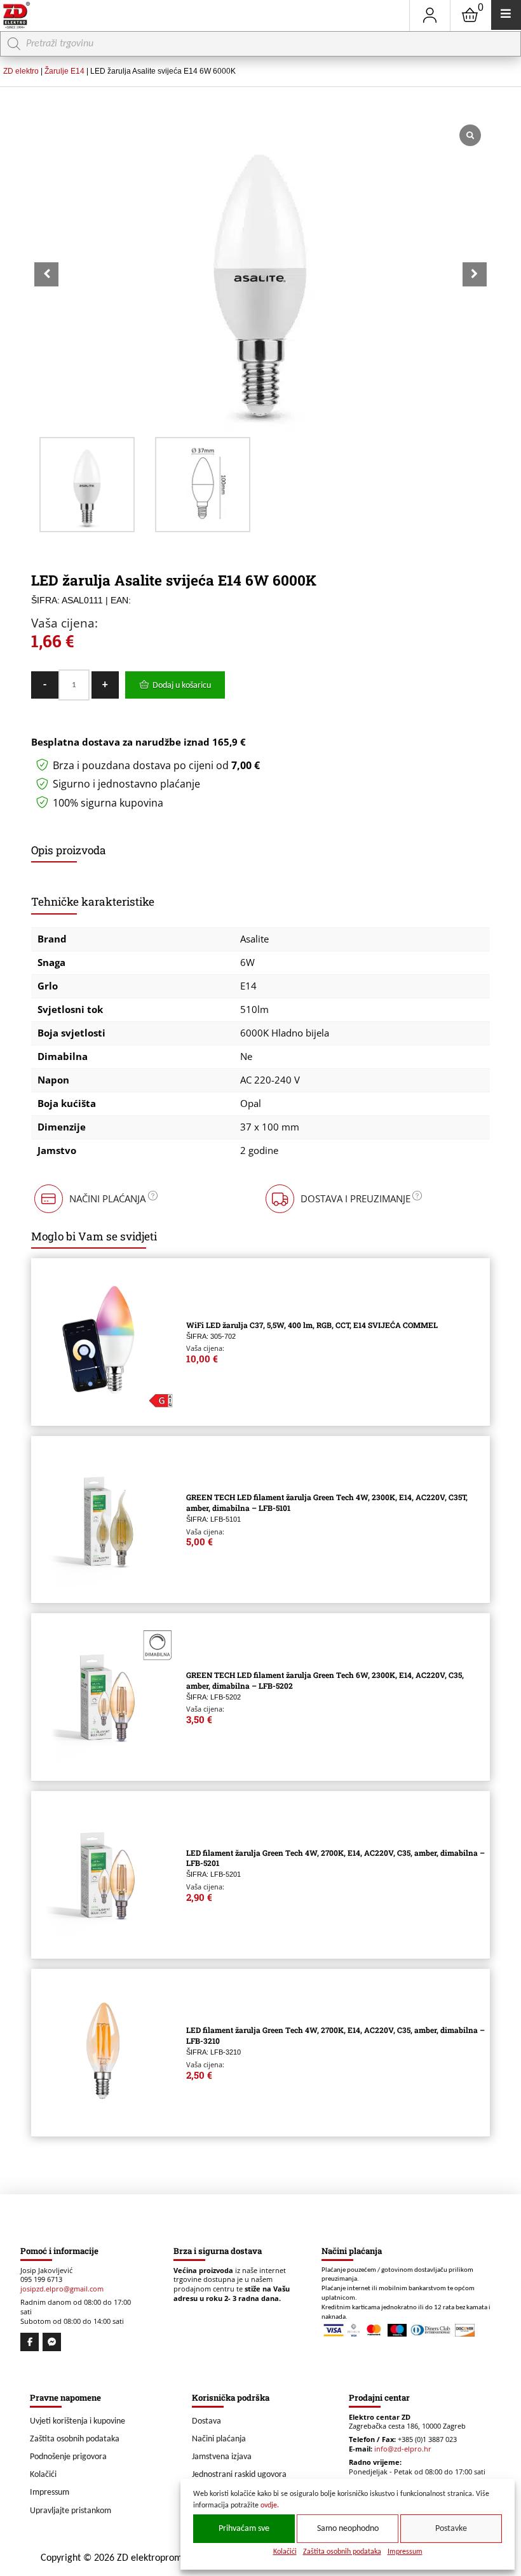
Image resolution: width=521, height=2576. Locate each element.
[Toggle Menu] (506, 15)
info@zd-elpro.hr (403, 2449)
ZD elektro (21, 71)
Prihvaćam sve (244, 2529)
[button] (475, 274)
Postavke (451, 2529)
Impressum (405, 2552)
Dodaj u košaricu (182, 686)
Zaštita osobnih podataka (342, 2552)
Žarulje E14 (64, 71)
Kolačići (285, 2552)
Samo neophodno (348, 2529)
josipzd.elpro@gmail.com (62, 2289)
